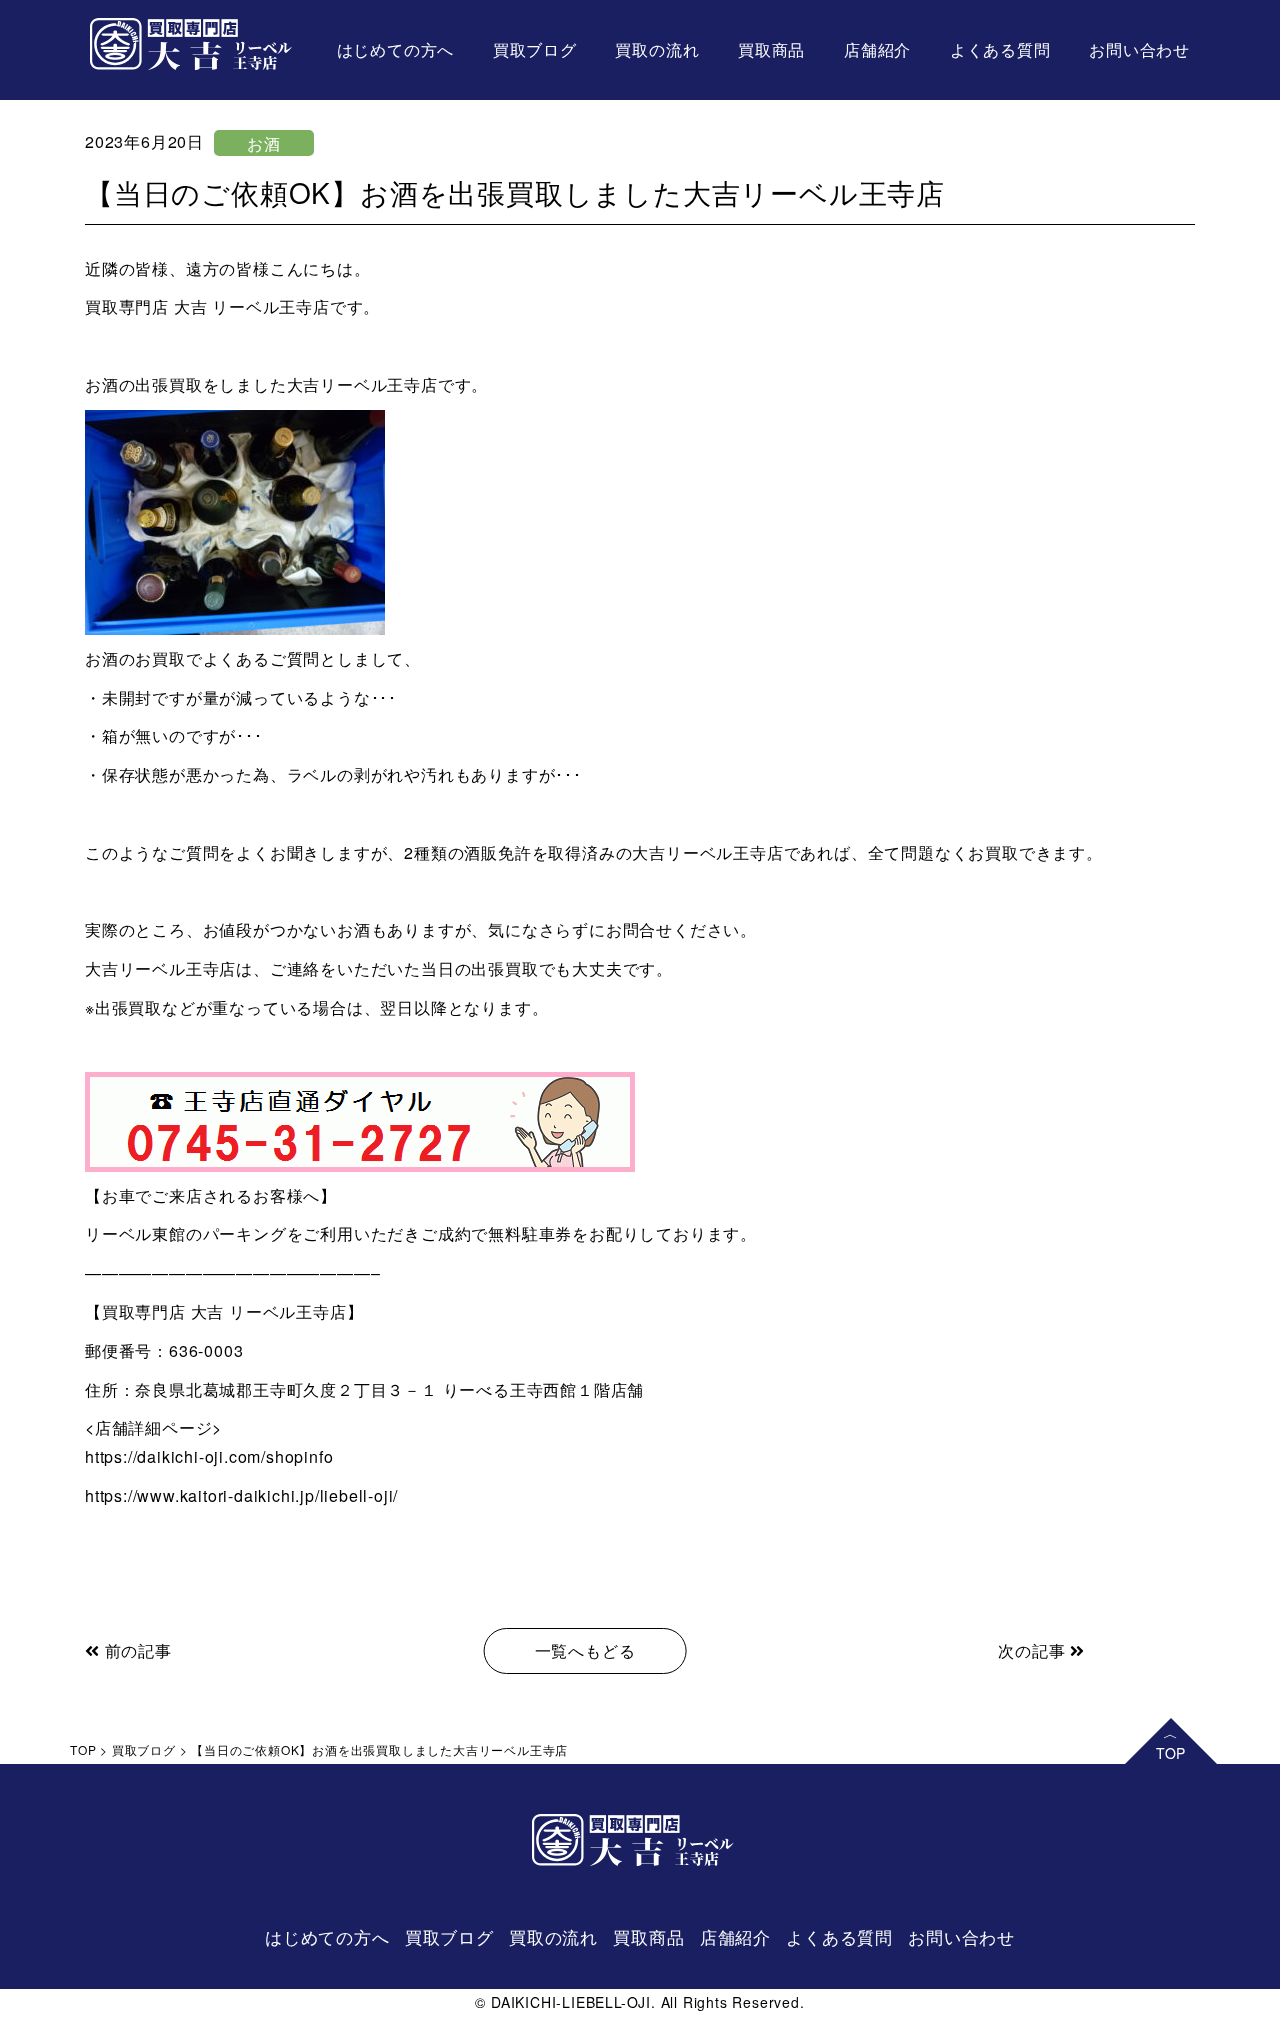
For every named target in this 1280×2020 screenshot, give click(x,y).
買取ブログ (535, 49)
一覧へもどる (585, 1650)
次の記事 (1034, 1650)
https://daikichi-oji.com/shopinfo (209, 1456)
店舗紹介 (877, 49)
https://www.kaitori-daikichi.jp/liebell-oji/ (241, 1495)
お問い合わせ (1139, 49)
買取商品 (771, 49)
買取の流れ (657, 49)
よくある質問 (1000, 49)
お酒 (264, 143)
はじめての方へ (396, 49)
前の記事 (136, 1650)
